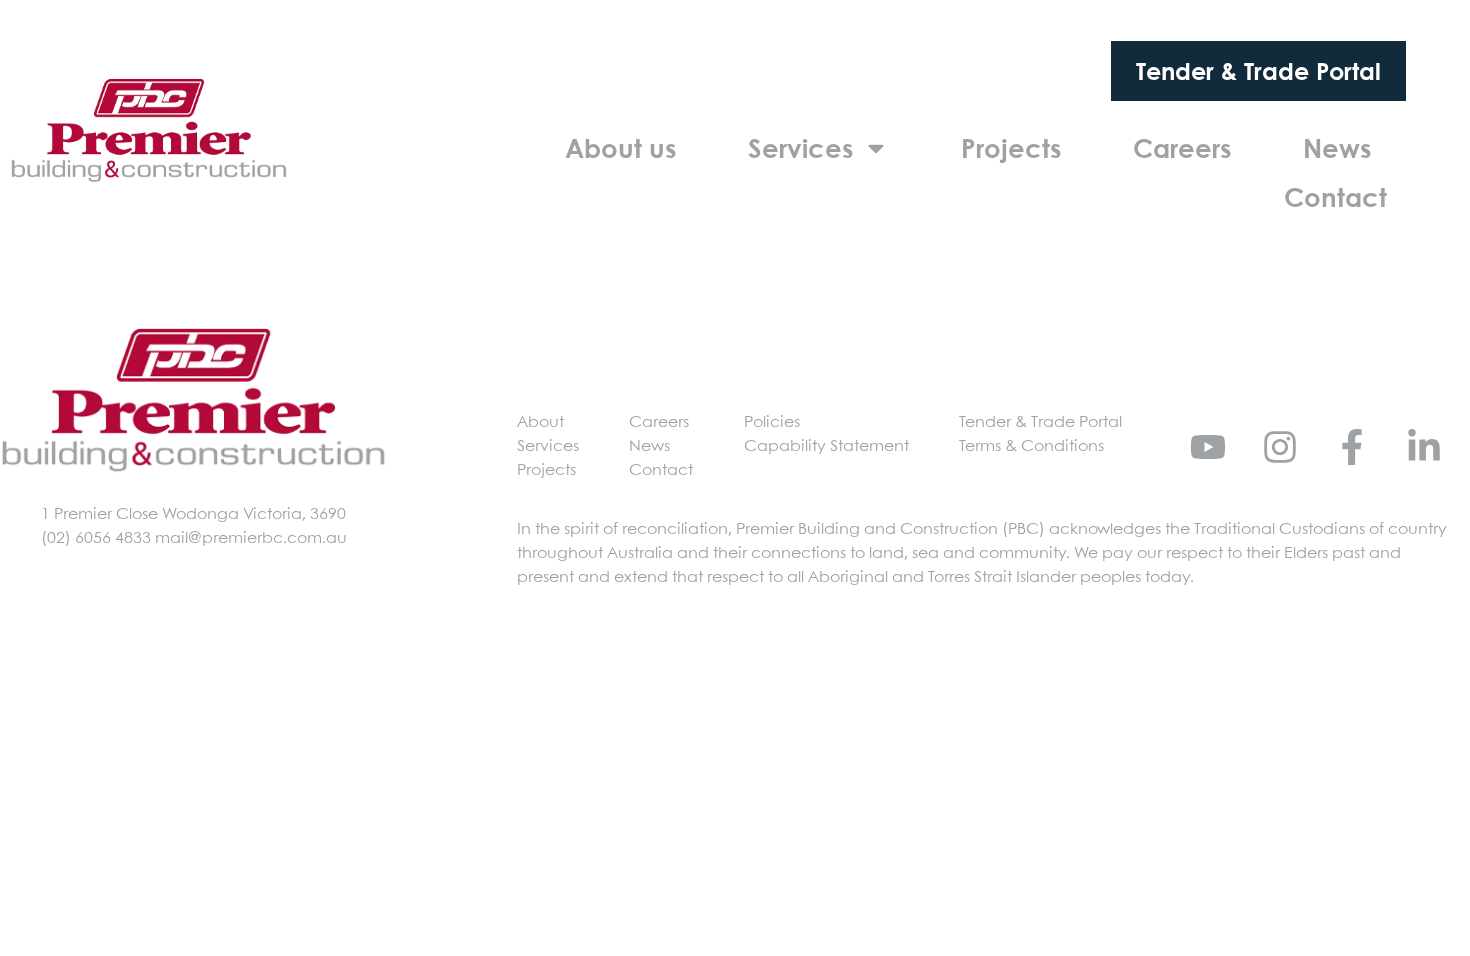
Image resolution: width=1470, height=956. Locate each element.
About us (620, 148)
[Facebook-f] (1352, 447)
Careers (1182, 148)
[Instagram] (1280, 447)
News (1337, 148)
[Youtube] (1208, 447)
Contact (1335, 197)
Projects (1011, 148)
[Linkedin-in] (1424, 447)
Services (800, 148)
